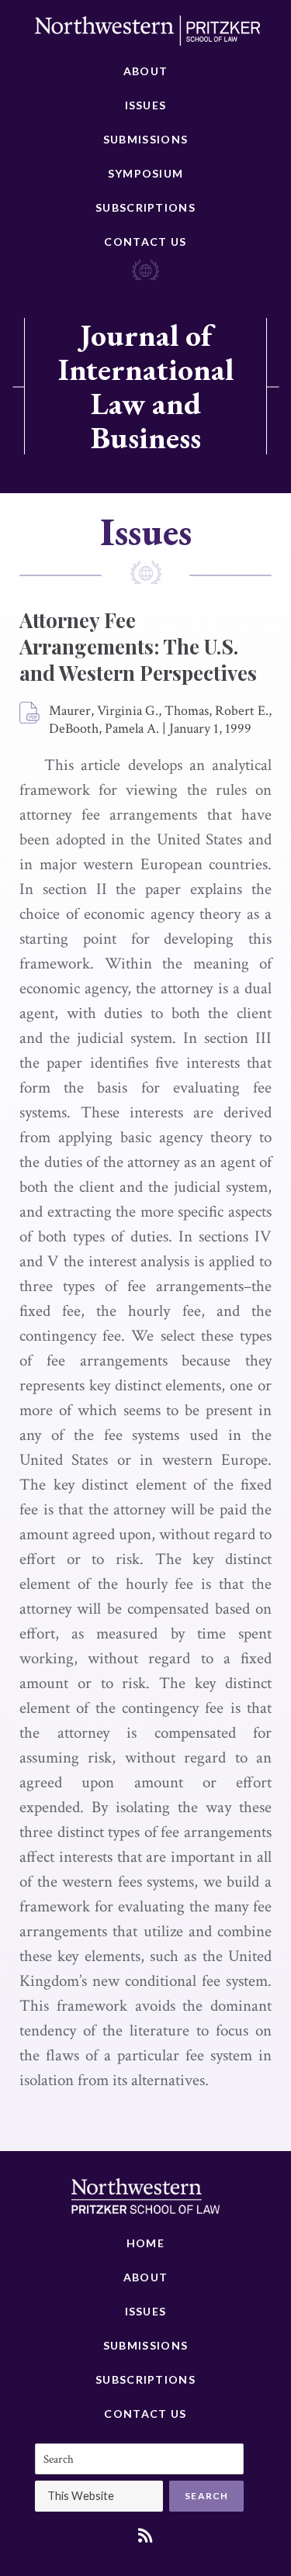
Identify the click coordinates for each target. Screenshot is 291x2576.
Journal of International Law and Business (146, 386)
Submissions (145, 139)
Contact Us (145, 242)
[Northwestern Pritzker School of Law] (147, 35)
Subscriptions (145, 207)
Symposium (146, 173)
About (146, 71)
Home (145, 2243)
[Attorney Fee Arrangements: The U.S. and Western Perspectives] (30, 713)
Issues (146, 105)
